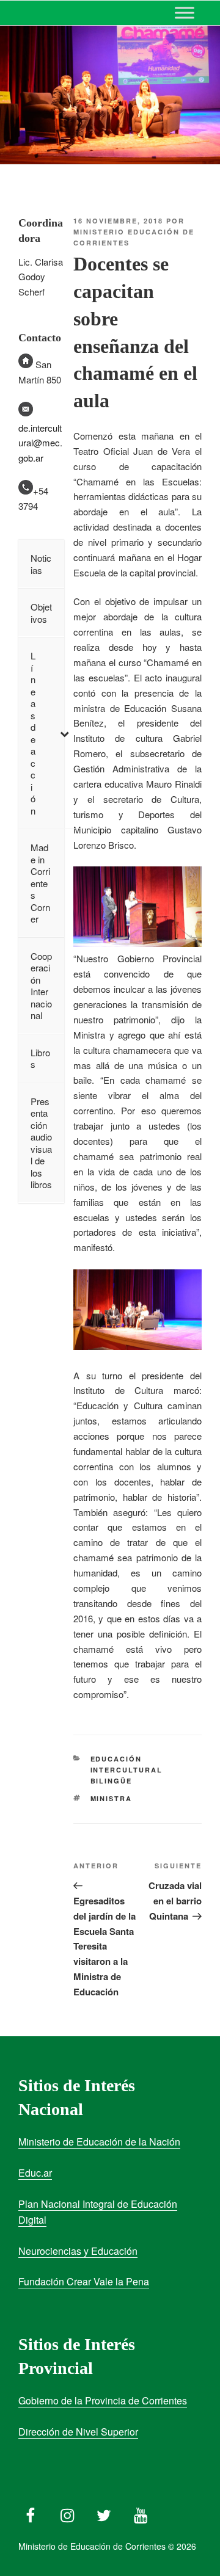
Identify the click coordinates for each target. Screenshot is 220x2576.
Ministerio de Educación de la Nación (99, 2142)
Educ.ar (35, 2173)
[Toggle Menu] (185, 13)
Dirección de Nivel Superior (78, 2432)
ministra (112, 1798)
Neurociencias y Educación (78, 2251)
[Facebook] (31, 2513)
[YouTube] (141, 2513)
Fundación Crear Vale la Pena (84, 2281)
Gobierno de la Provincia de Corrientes (103, 2400)
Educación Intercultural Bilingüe (127, 1770)
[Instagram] (67, 2513)
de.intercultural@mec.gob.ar (40, 443)
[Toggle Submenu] (64, 733)
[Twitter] (104, 2513)
